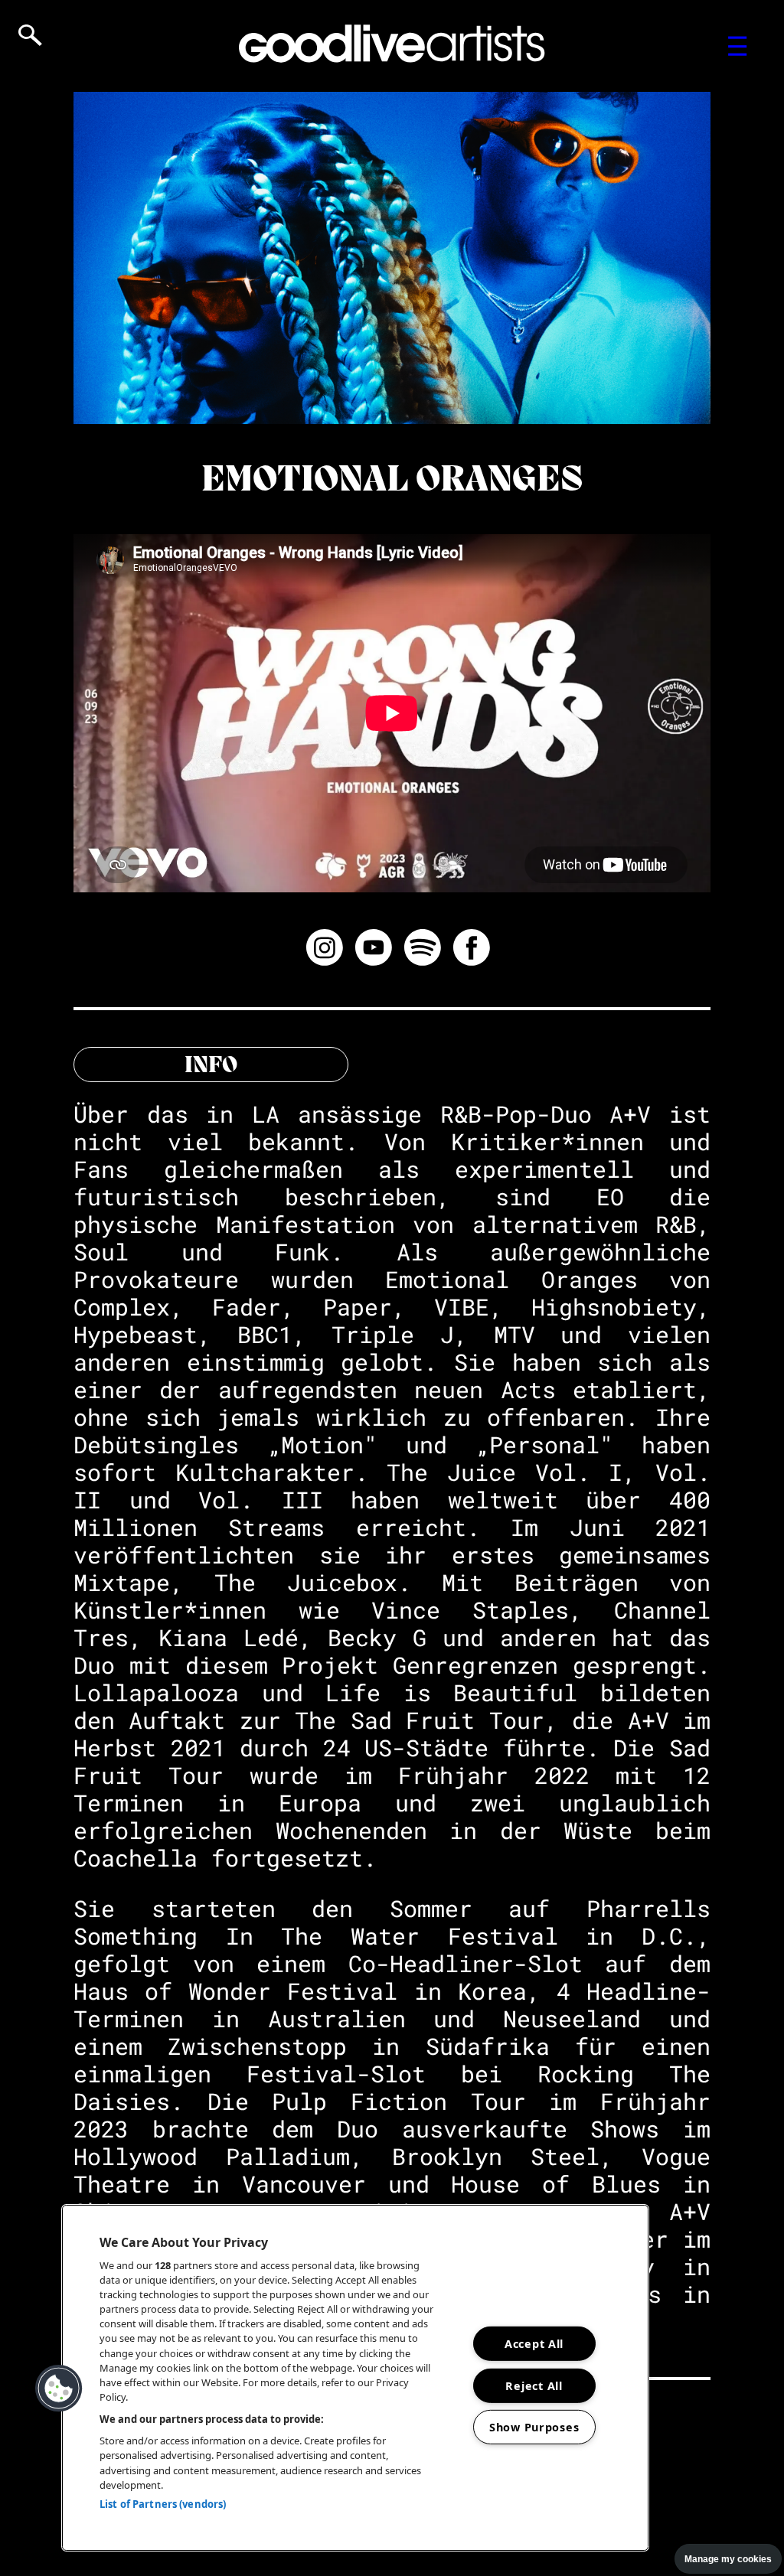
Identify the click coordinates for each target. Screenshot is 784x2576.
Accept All (534, 2344)
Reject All (534, 2385)
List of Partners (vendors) (163, 2504)
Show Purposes (534, 2427)
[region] (355, 2378)
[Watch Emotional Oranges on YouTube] (374, 950)
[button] (59, 2389)
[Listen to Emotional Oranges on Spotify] (423, 950)
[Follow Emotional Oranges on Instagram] (325, 950)
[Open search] (30, 35)
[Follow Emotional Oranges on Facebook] (472, 950)
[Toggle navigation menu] (738, 46)
